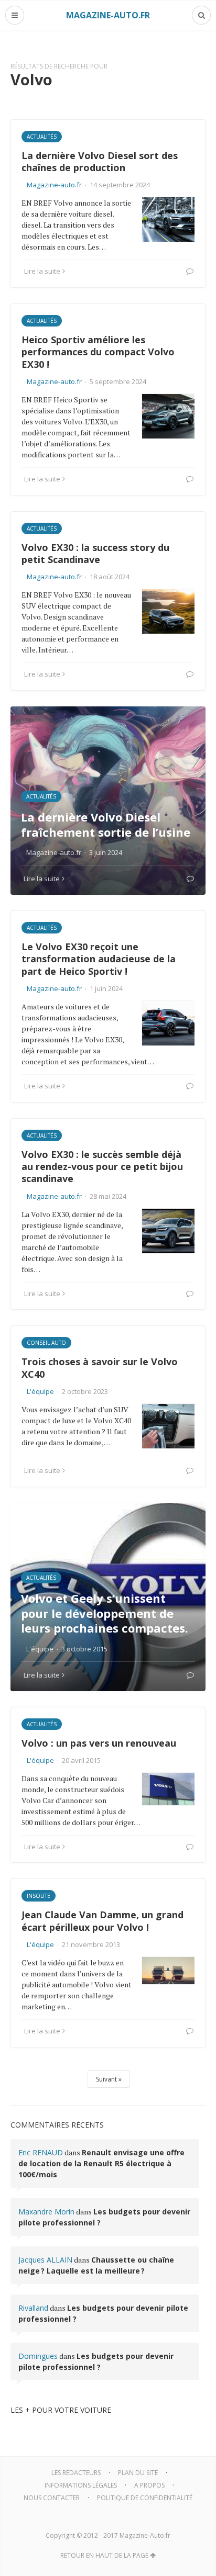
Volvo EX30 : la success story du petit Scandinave (95, 553)
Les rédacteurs (76, 2473)
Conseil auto (46, 1343)
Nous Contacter (52, 2498)
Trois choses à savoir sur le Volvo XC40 (100, 1368)
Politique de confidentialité (145, 2498)
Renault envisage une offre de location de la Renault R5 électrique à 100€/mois (101, 2163)
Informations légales (81, 2485)
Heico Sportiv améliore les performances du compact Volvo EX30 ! (98, 352)
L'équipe (40, 1391)
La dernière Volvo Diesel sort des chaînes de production (100, 161)
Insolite (39, 1896)
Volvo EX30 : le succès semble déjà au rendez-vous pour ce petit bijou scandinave (102, 1167)
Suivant (106, 2079)
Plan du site (138, 2473)
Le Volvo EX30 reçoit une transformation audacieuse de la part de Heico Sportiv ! (99, 959)
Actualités (42, 137)
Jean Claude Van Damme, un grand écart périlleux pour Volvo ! (102, 1921)
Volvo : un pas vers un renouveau (99, 1743)
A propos (149, 2485)
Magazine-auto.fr (54, 185)
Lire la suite (42, 271)
